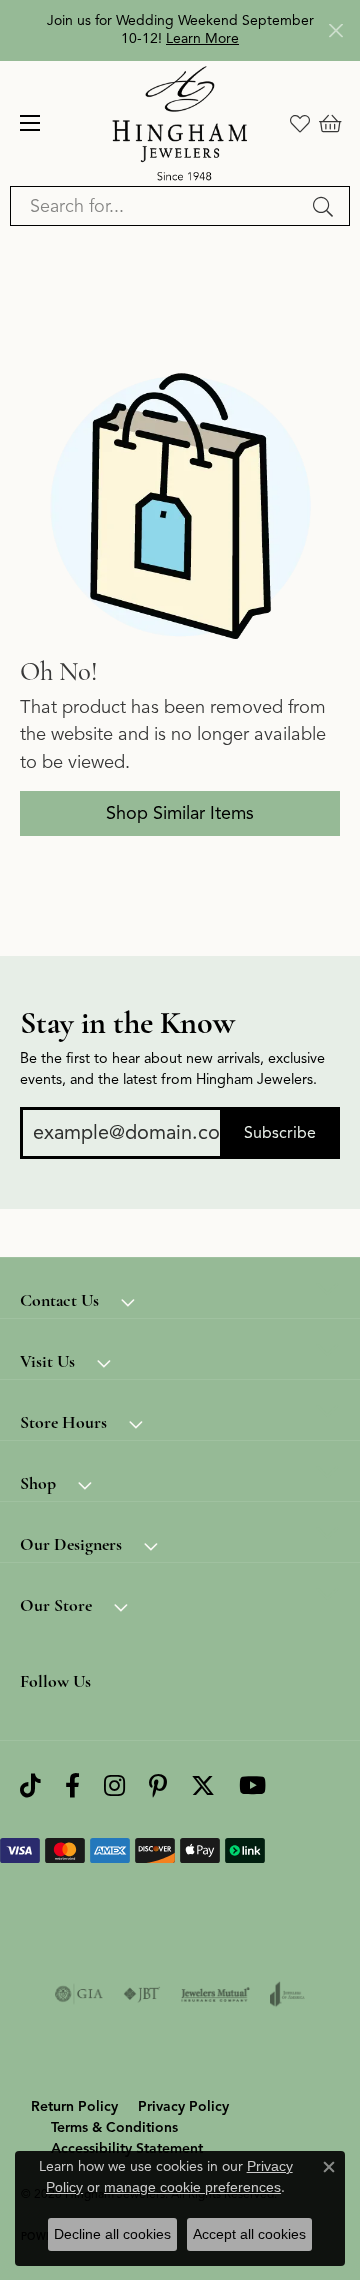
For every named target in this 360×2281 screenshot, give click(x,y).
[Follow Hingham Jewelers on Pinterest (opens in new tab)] (158, 1785)
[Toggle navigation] (30, 123)
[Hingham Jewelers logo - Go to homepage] (180, 123)
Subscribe (280, 1133)
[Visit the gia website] (79, 1994)
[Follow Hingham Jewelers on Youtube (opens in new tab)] (252, 1785)
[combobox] (157, 206)
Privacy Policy (183, 2106)
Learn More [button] (202, 38)
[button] (300, 123)
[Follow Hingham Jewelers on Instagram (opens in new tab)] (114, 1785)
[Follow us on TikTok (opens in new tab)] (30, 1785)
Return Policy (74, 2106)
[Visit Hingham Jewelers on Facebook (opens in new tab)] (72, 1785)
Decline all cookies (112, 2234)
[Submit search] (326, 206)
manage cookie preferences (192, 2187)
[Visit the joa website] (287, 1994)
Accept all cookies (249, 2234)
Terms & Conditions (114, 2127)
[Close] (335, 30)
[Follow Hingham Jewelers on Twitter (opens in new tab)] (203, 1785)
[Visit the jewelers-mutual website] (215, 1994)
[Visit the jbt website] (142, 1994)
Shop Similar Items (180, 813)
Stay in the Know (127, 1023)
